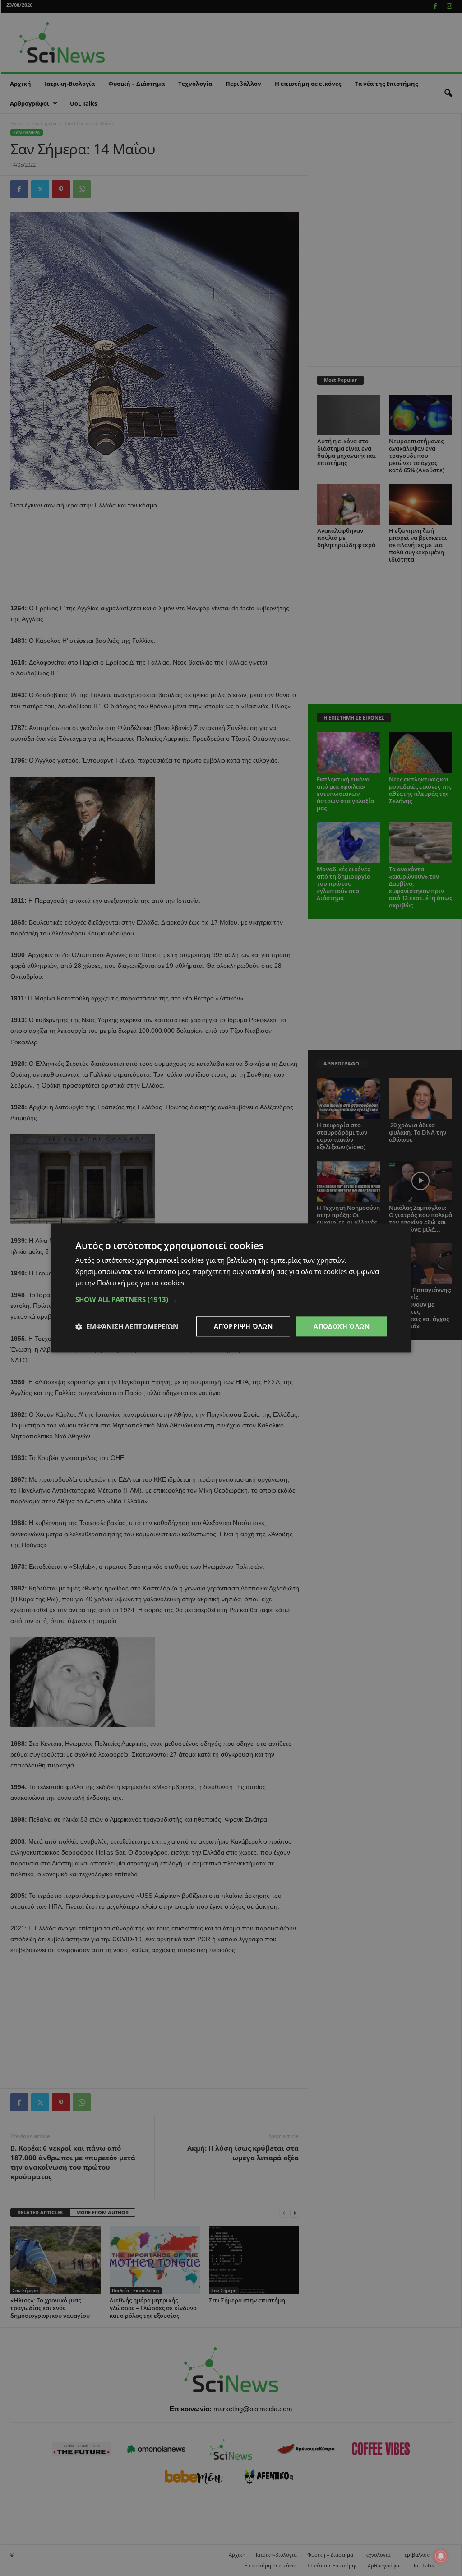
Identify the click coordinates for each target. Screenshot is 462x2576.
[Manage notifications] (441, 2556)
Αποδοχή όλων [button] (342, 1326)
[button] (231, 1299)
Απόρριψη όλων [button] (243, 1326)
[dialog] (231, 1288)
